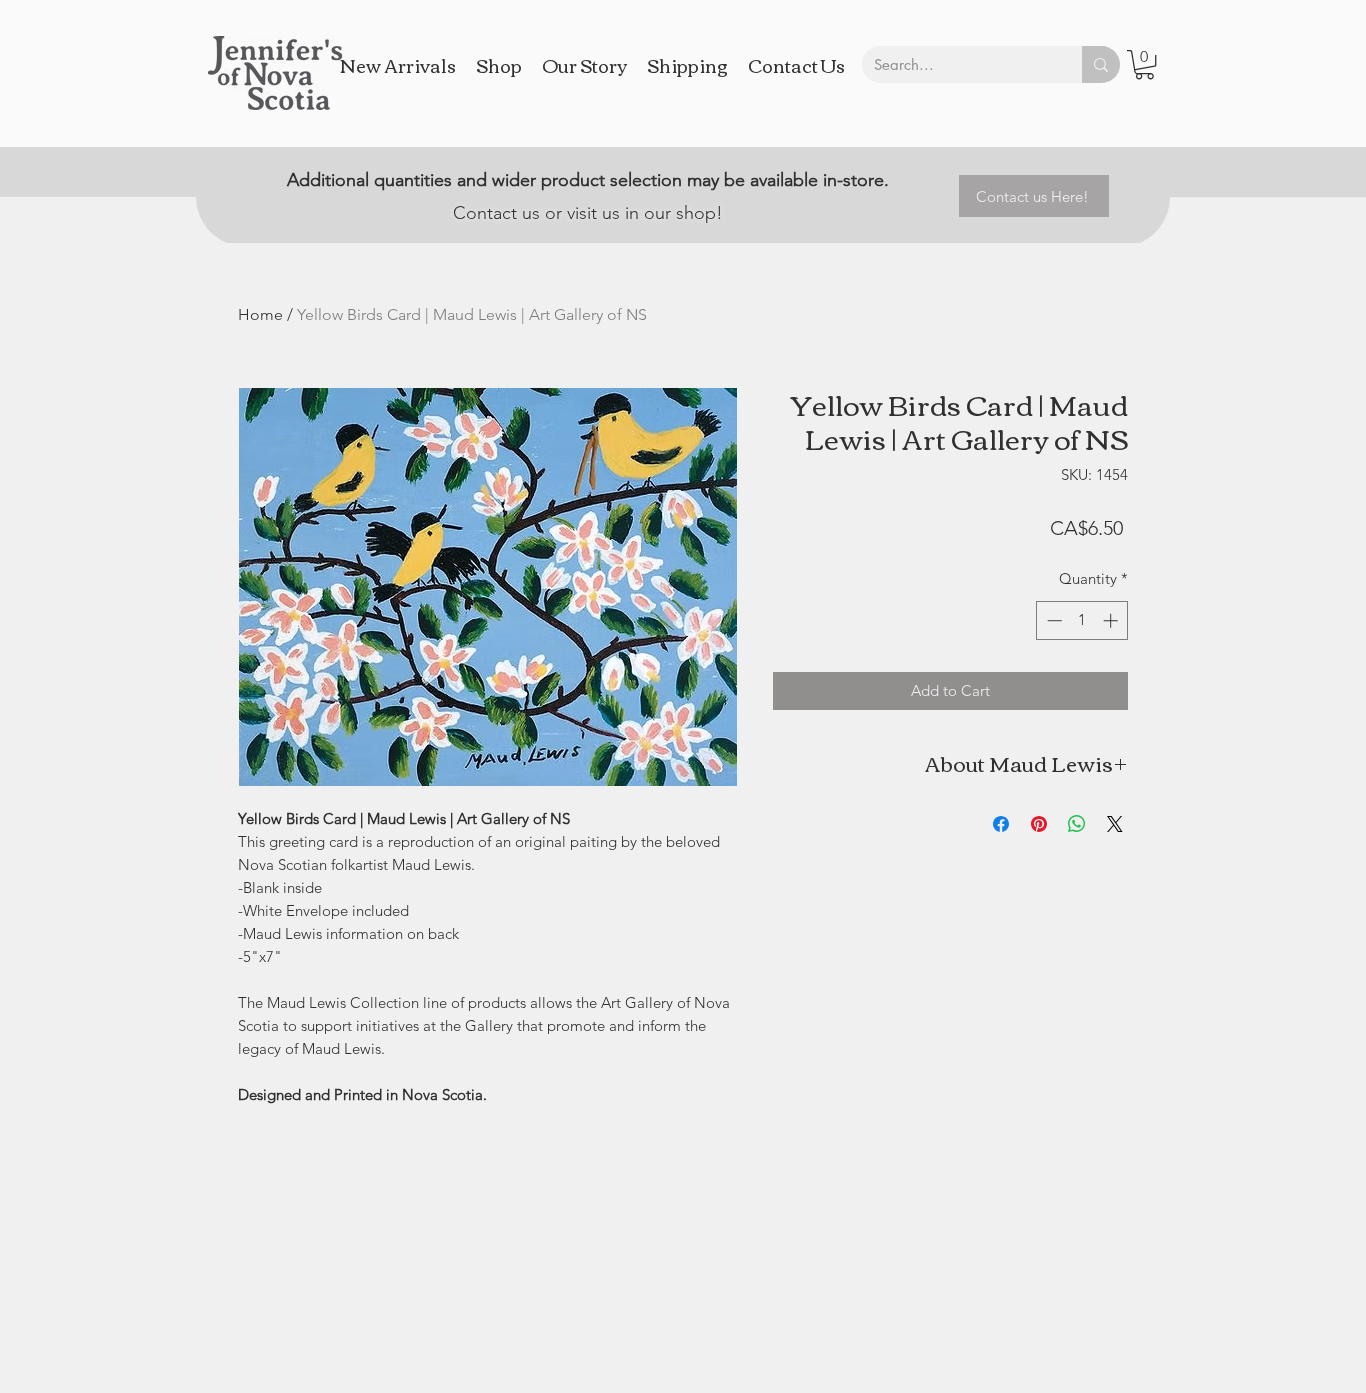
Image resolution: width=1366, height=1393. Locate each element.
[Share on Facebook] (1001, 824)
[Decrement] (1052, 620)
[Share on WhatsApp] (1077, 824)
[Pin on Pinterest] (1039, 824)
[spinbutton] (1082, 620)
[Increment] (1112, 620)
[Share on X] (1115, 824)
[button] (1144, 64)
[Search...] (1101, 64)
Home (260, 314)
